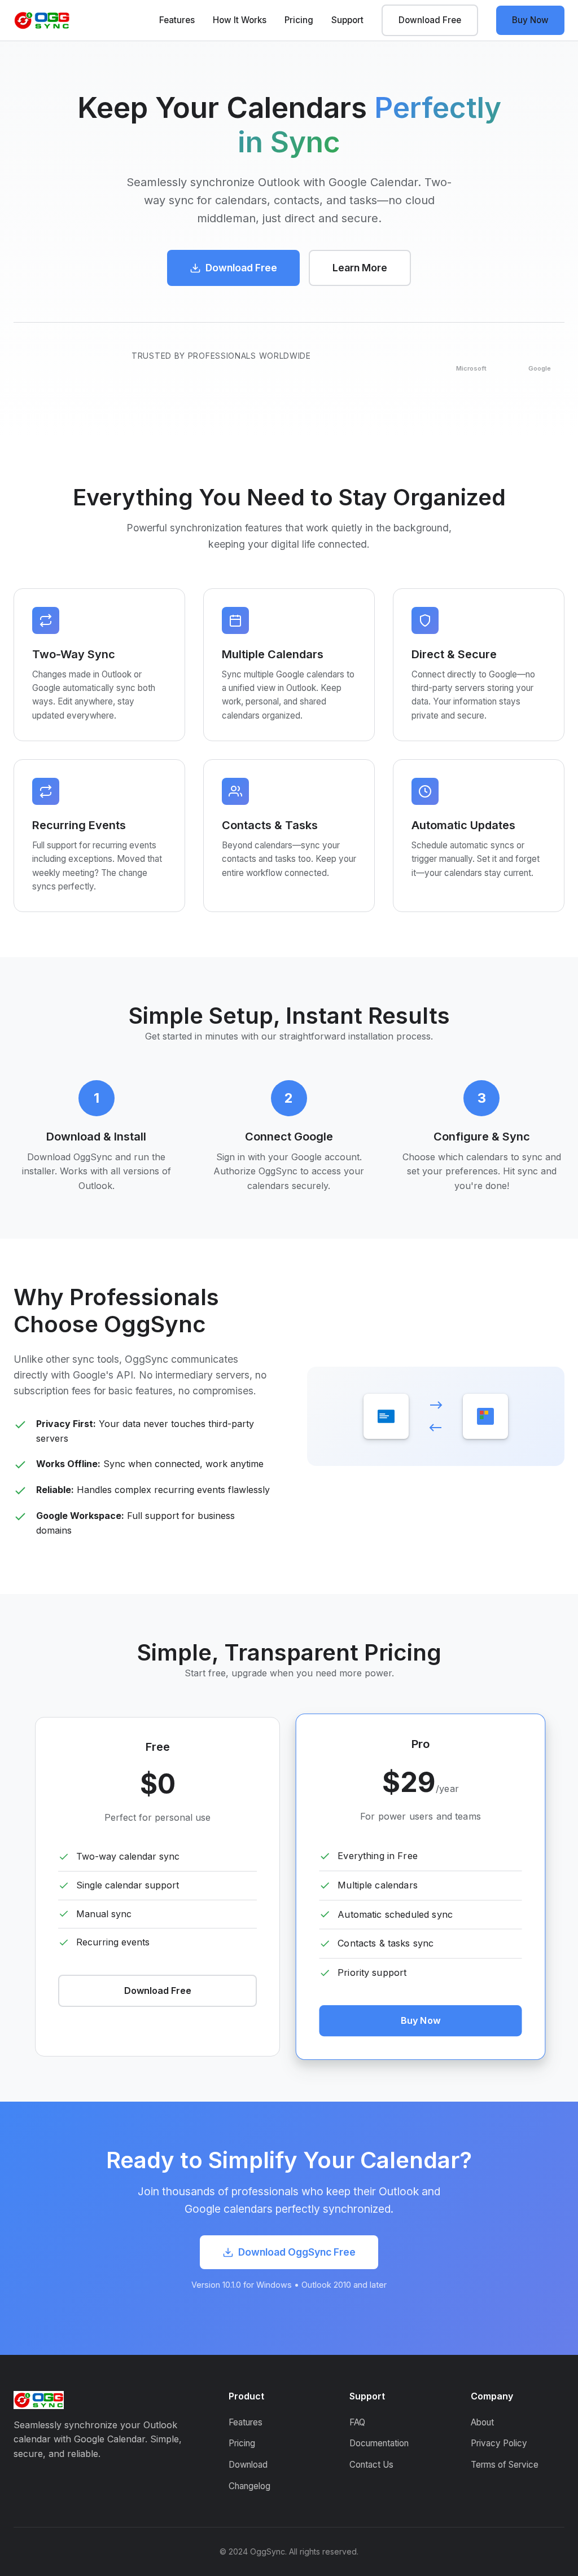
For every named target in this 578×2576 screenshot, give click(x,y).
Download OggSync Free (297, 2252)
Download (248, 2465)
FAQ (357, 2422)
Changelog (249, 2486)
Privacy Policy (499, 2443)
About (482, 2422)
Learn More (360, 268)
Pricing (299, 20)
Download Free (430, 20)
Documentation (379, 2443)
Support (347, 20)
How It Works (240, 20)
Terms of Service (505, 2465)
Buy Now (530, 20)
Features (177, 20)
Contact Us (371, 2465)
